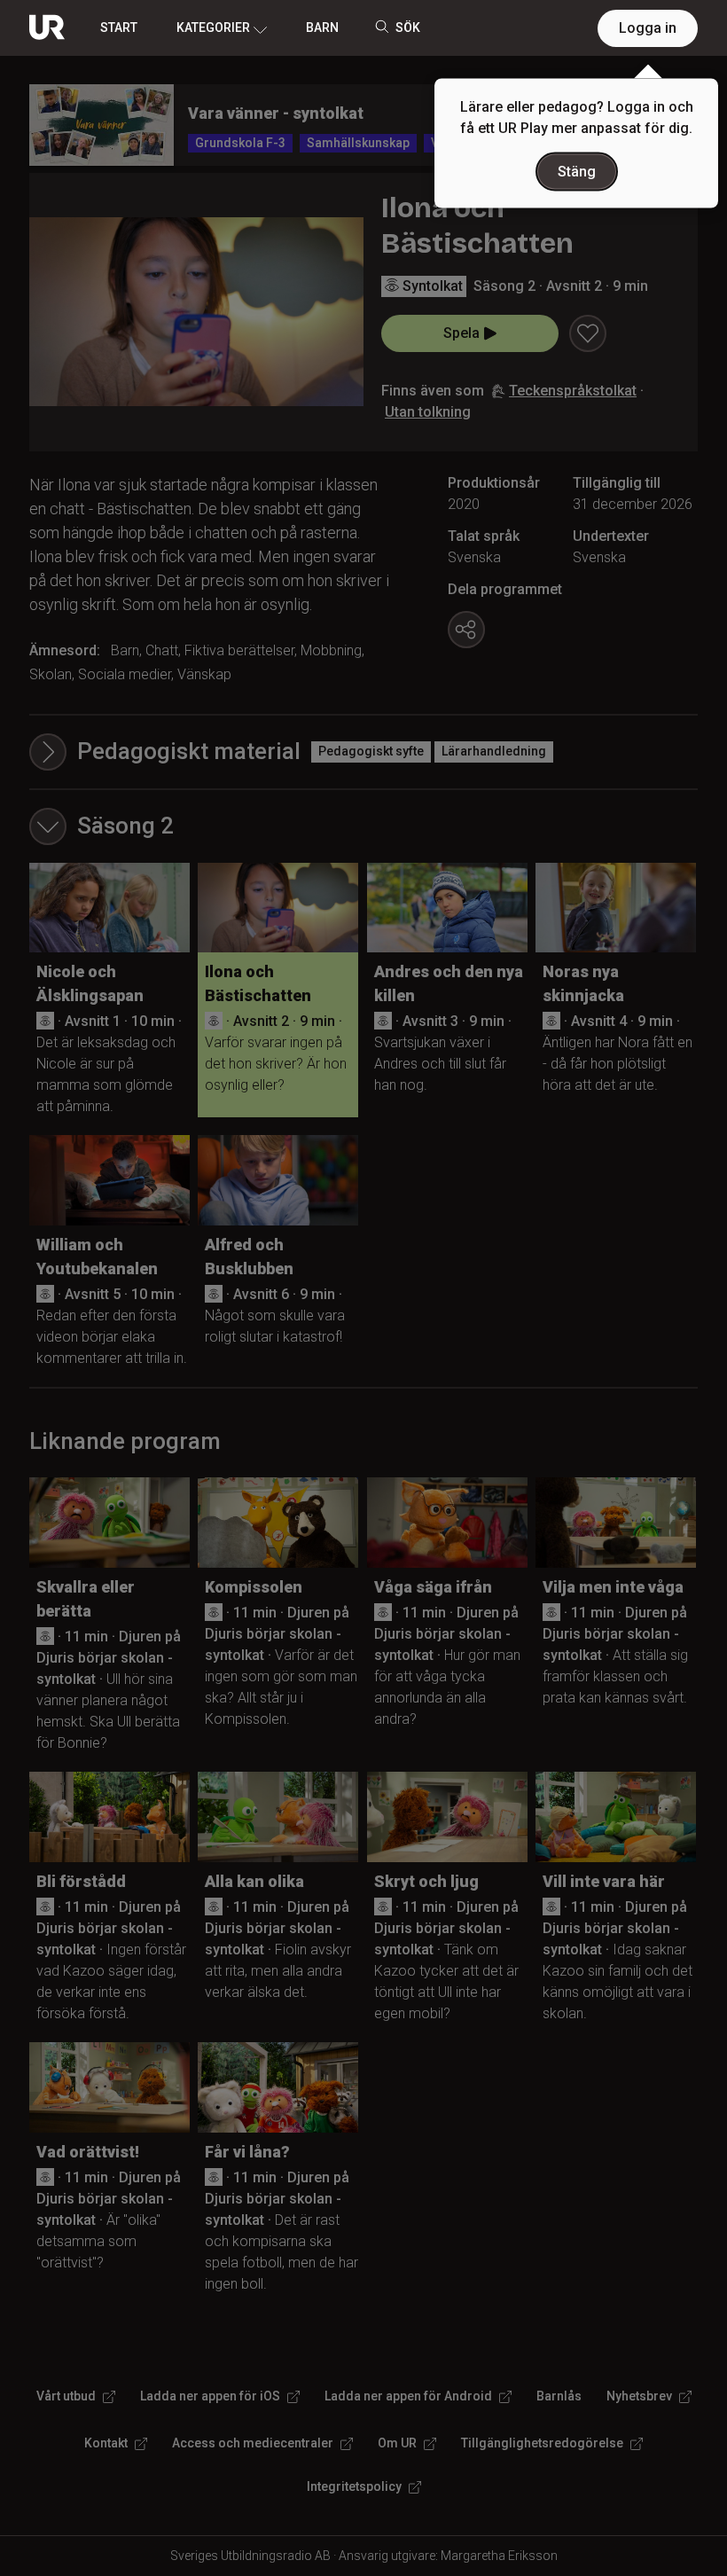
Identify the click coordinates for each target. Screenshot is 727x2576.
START (119, 27)
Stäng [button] (577, 172)
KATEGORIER (213, 27)
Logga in (648, 28)
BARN (322, 27)
